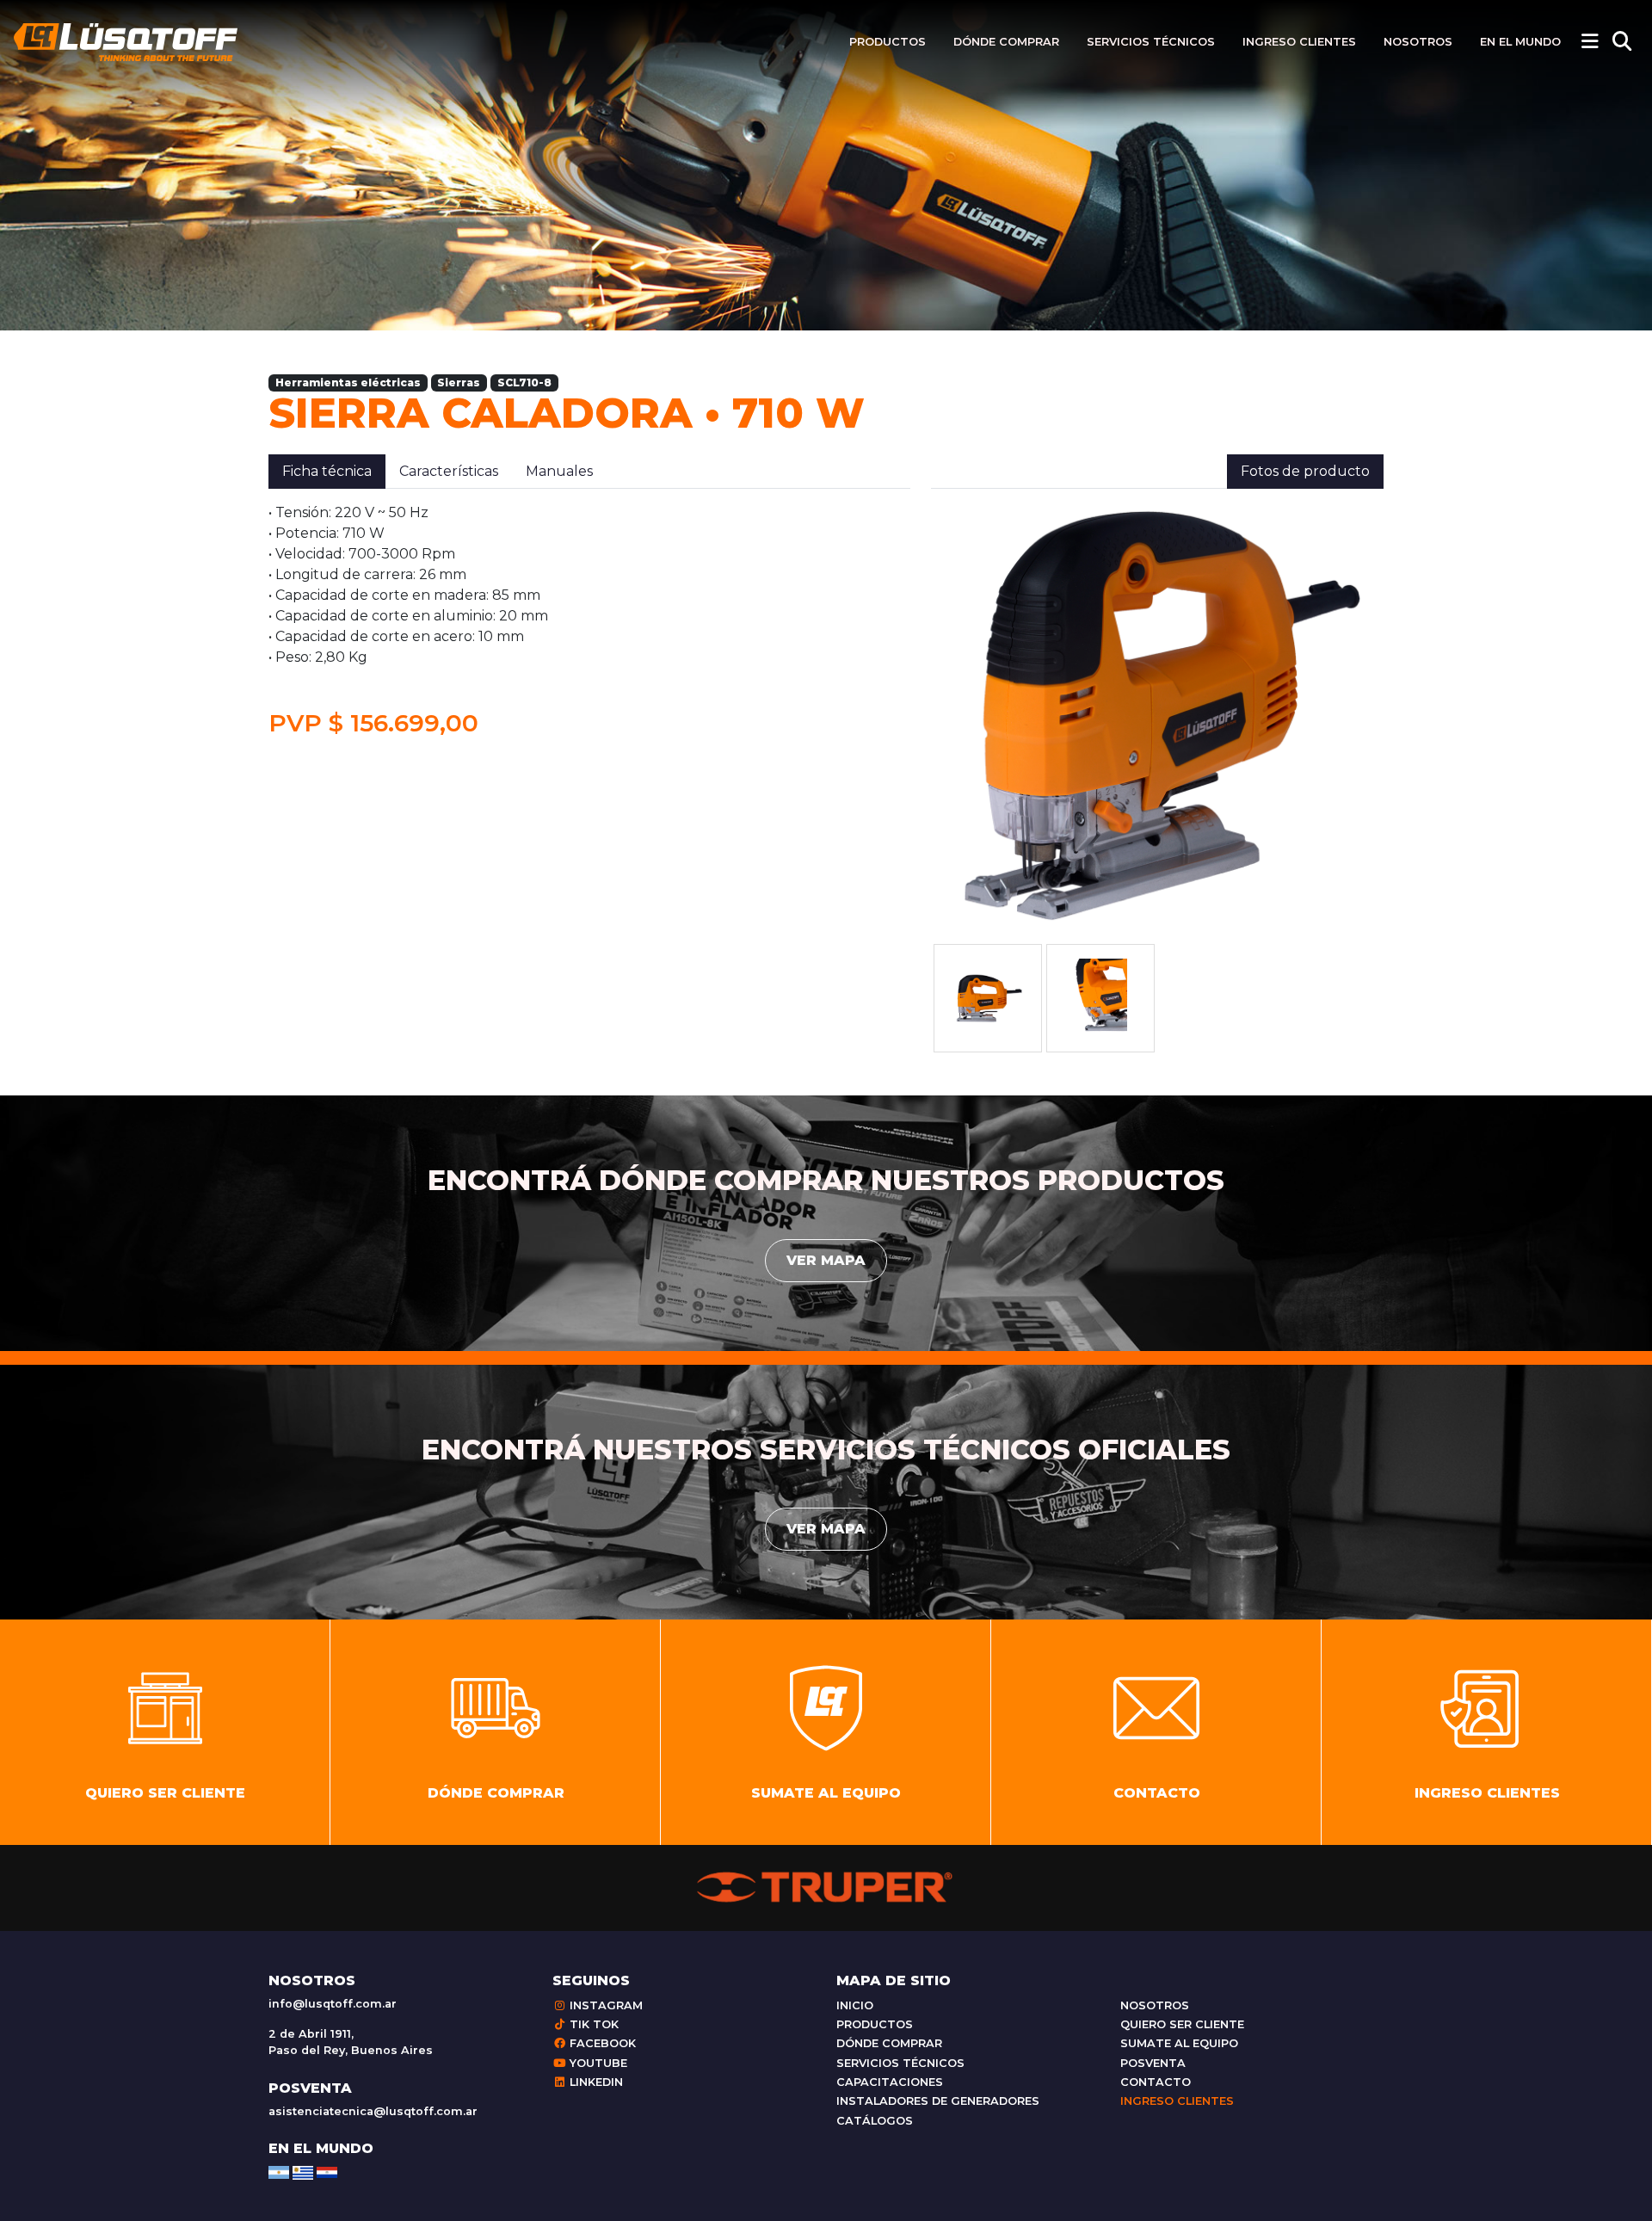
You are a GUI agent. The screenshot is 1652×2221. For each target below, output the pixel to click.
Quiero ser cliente (1182, 2024)
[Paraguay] (327, 2172)
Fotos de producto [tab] (1305, 471)
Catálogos (875, 2121)
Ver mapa (826, 1260)
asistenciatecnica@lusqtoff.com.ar (373, 2111)
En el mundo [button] (1520, 42)
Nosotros (1418, 42)
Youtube (597, 2063)
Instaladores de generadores (938, 2101)
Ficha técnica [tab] (327, 471)
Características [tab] (449, 471)
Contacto (1156, 2082)
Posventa (1153, 2063)
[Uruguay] (303, 2172)
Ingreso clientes (1299, 42)
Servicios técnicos (1151, 42)
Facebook (601, 2043)
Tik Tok (592, 2024)
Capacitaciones (890, 2082)
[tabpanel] (589, 620)
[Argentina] (279, 2172)
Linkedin (595, 2082)
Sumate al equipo (1179, 2043)
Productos (888, 42)
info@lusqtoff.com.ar (333, 2004)
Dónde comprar (1006, 42)
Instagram (604, 2005)
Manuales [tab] (559, 471)
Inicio (855, 2005)
